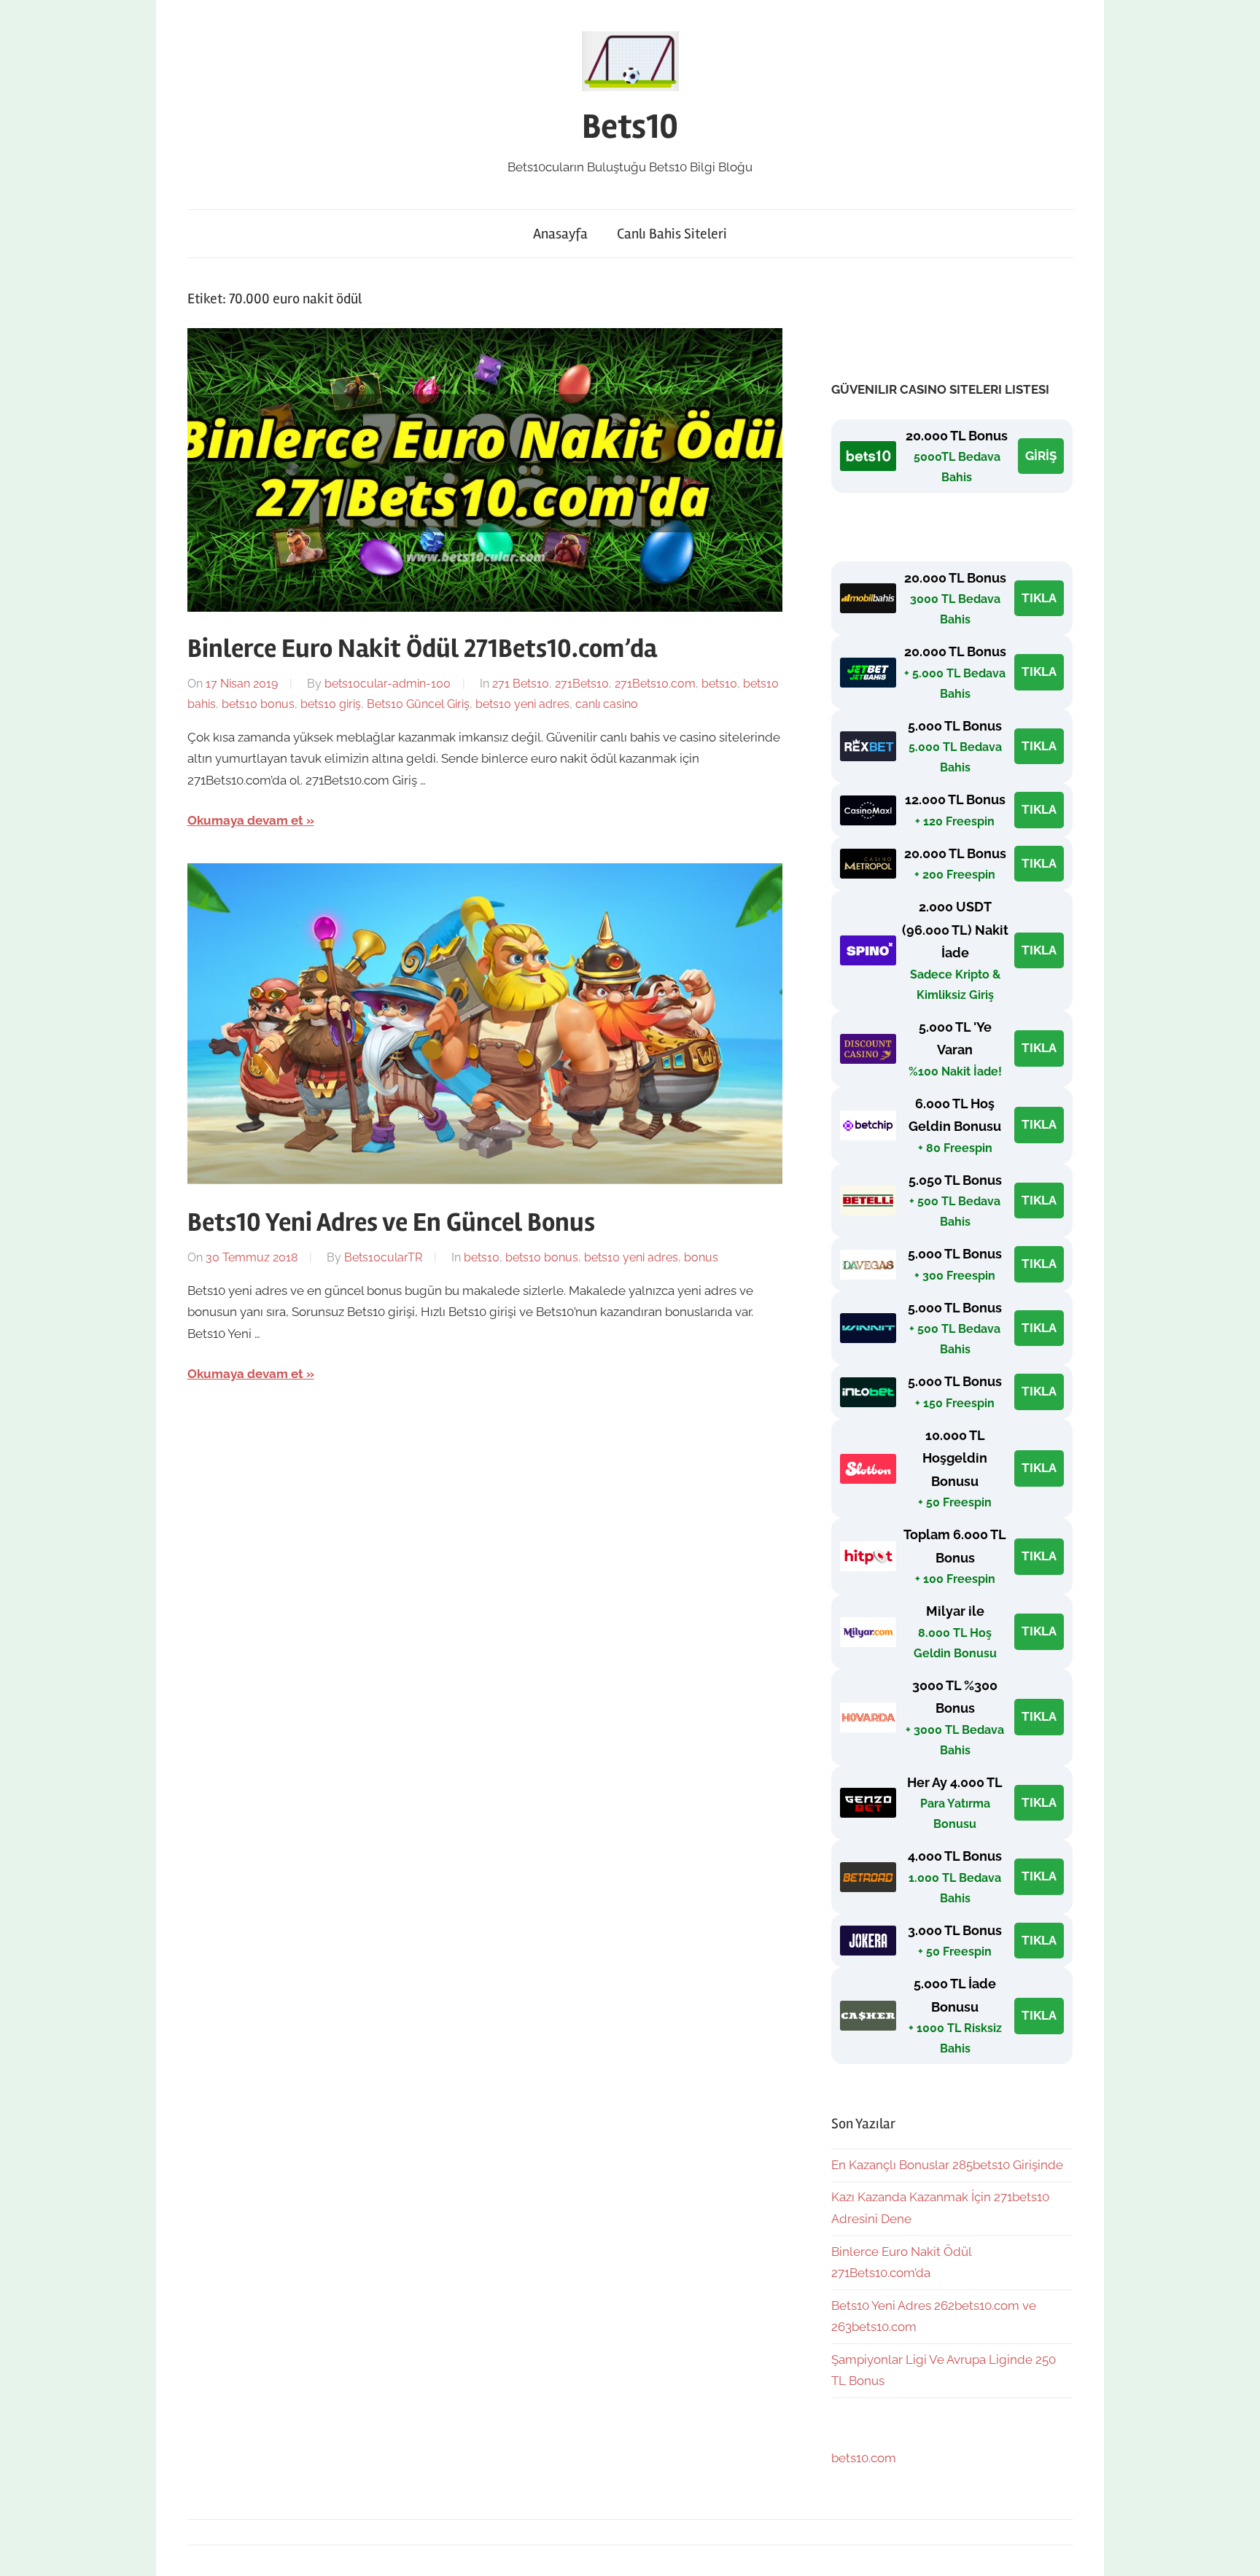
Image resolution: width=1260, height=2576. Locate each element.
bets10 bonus (258, 704)
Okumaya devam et (245, 820)
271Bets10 (582, 684)
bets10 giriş (331, 704)
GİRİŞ (1041, 456)
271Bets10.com (655, 684)
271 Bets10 (521, 684)
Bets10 (630, 127)
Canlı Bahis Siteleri (672, 234)
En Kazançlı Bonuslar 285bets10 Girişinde (947, 2165)
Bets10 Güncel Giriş (418, 704)
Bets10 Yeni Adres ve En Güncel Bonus (391, 1223)
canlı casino (607, 704)
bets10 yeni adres (522, 704)
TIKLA (1039, 598)
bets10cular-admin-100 (388, 684)
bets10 (719, 684)
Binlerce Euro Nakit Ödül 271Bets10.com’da (422, 649)
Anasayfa (560, 234)
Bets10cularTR (383, 1257)
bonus (701, 1257)
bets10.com (864, 2458)
